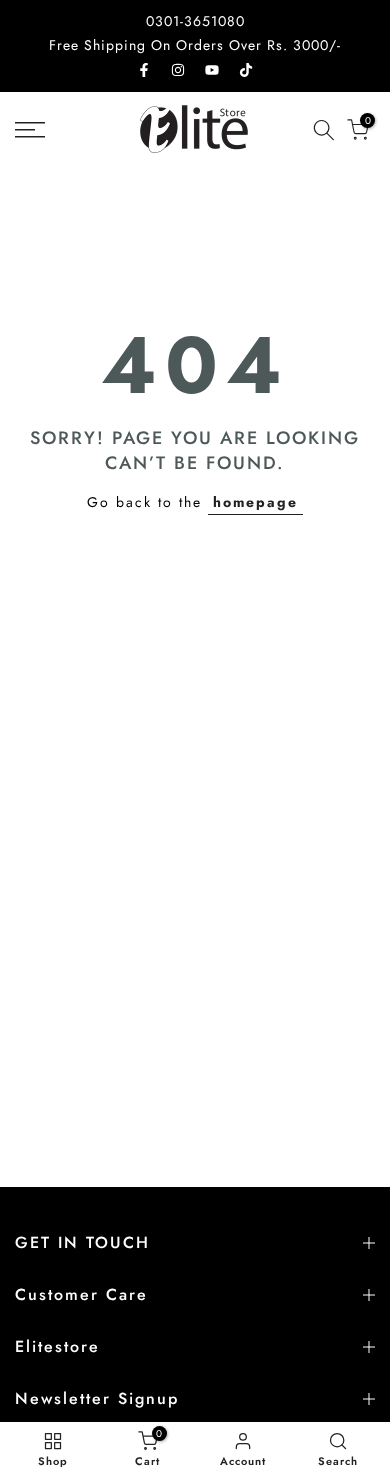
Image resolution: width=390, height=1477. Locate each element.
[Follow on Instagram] (178, 70)
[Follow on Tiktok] (246, 70)
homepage (255, 502)
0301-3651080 (195, 21)
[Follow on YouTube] (212, 70)
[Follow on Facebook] (144, 70)
